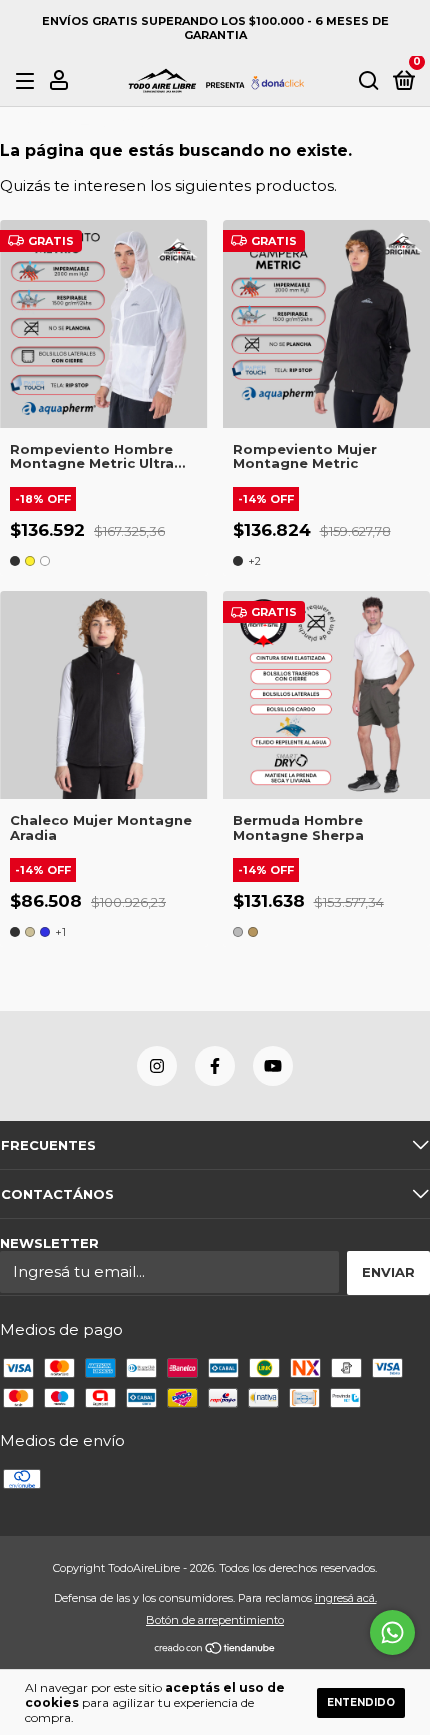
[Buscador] (369, 81)
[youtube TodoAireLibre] (273, 1066)
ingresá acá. (346, 1598)
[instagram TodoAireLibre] (157, 1066)
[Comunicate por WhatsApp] (392, 1632)
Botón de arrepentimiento (215, 1620)
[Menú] (28, 81)
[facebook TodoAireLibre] (215, 1066)
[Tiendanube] (215, 1649)
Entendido (361, 1702)
